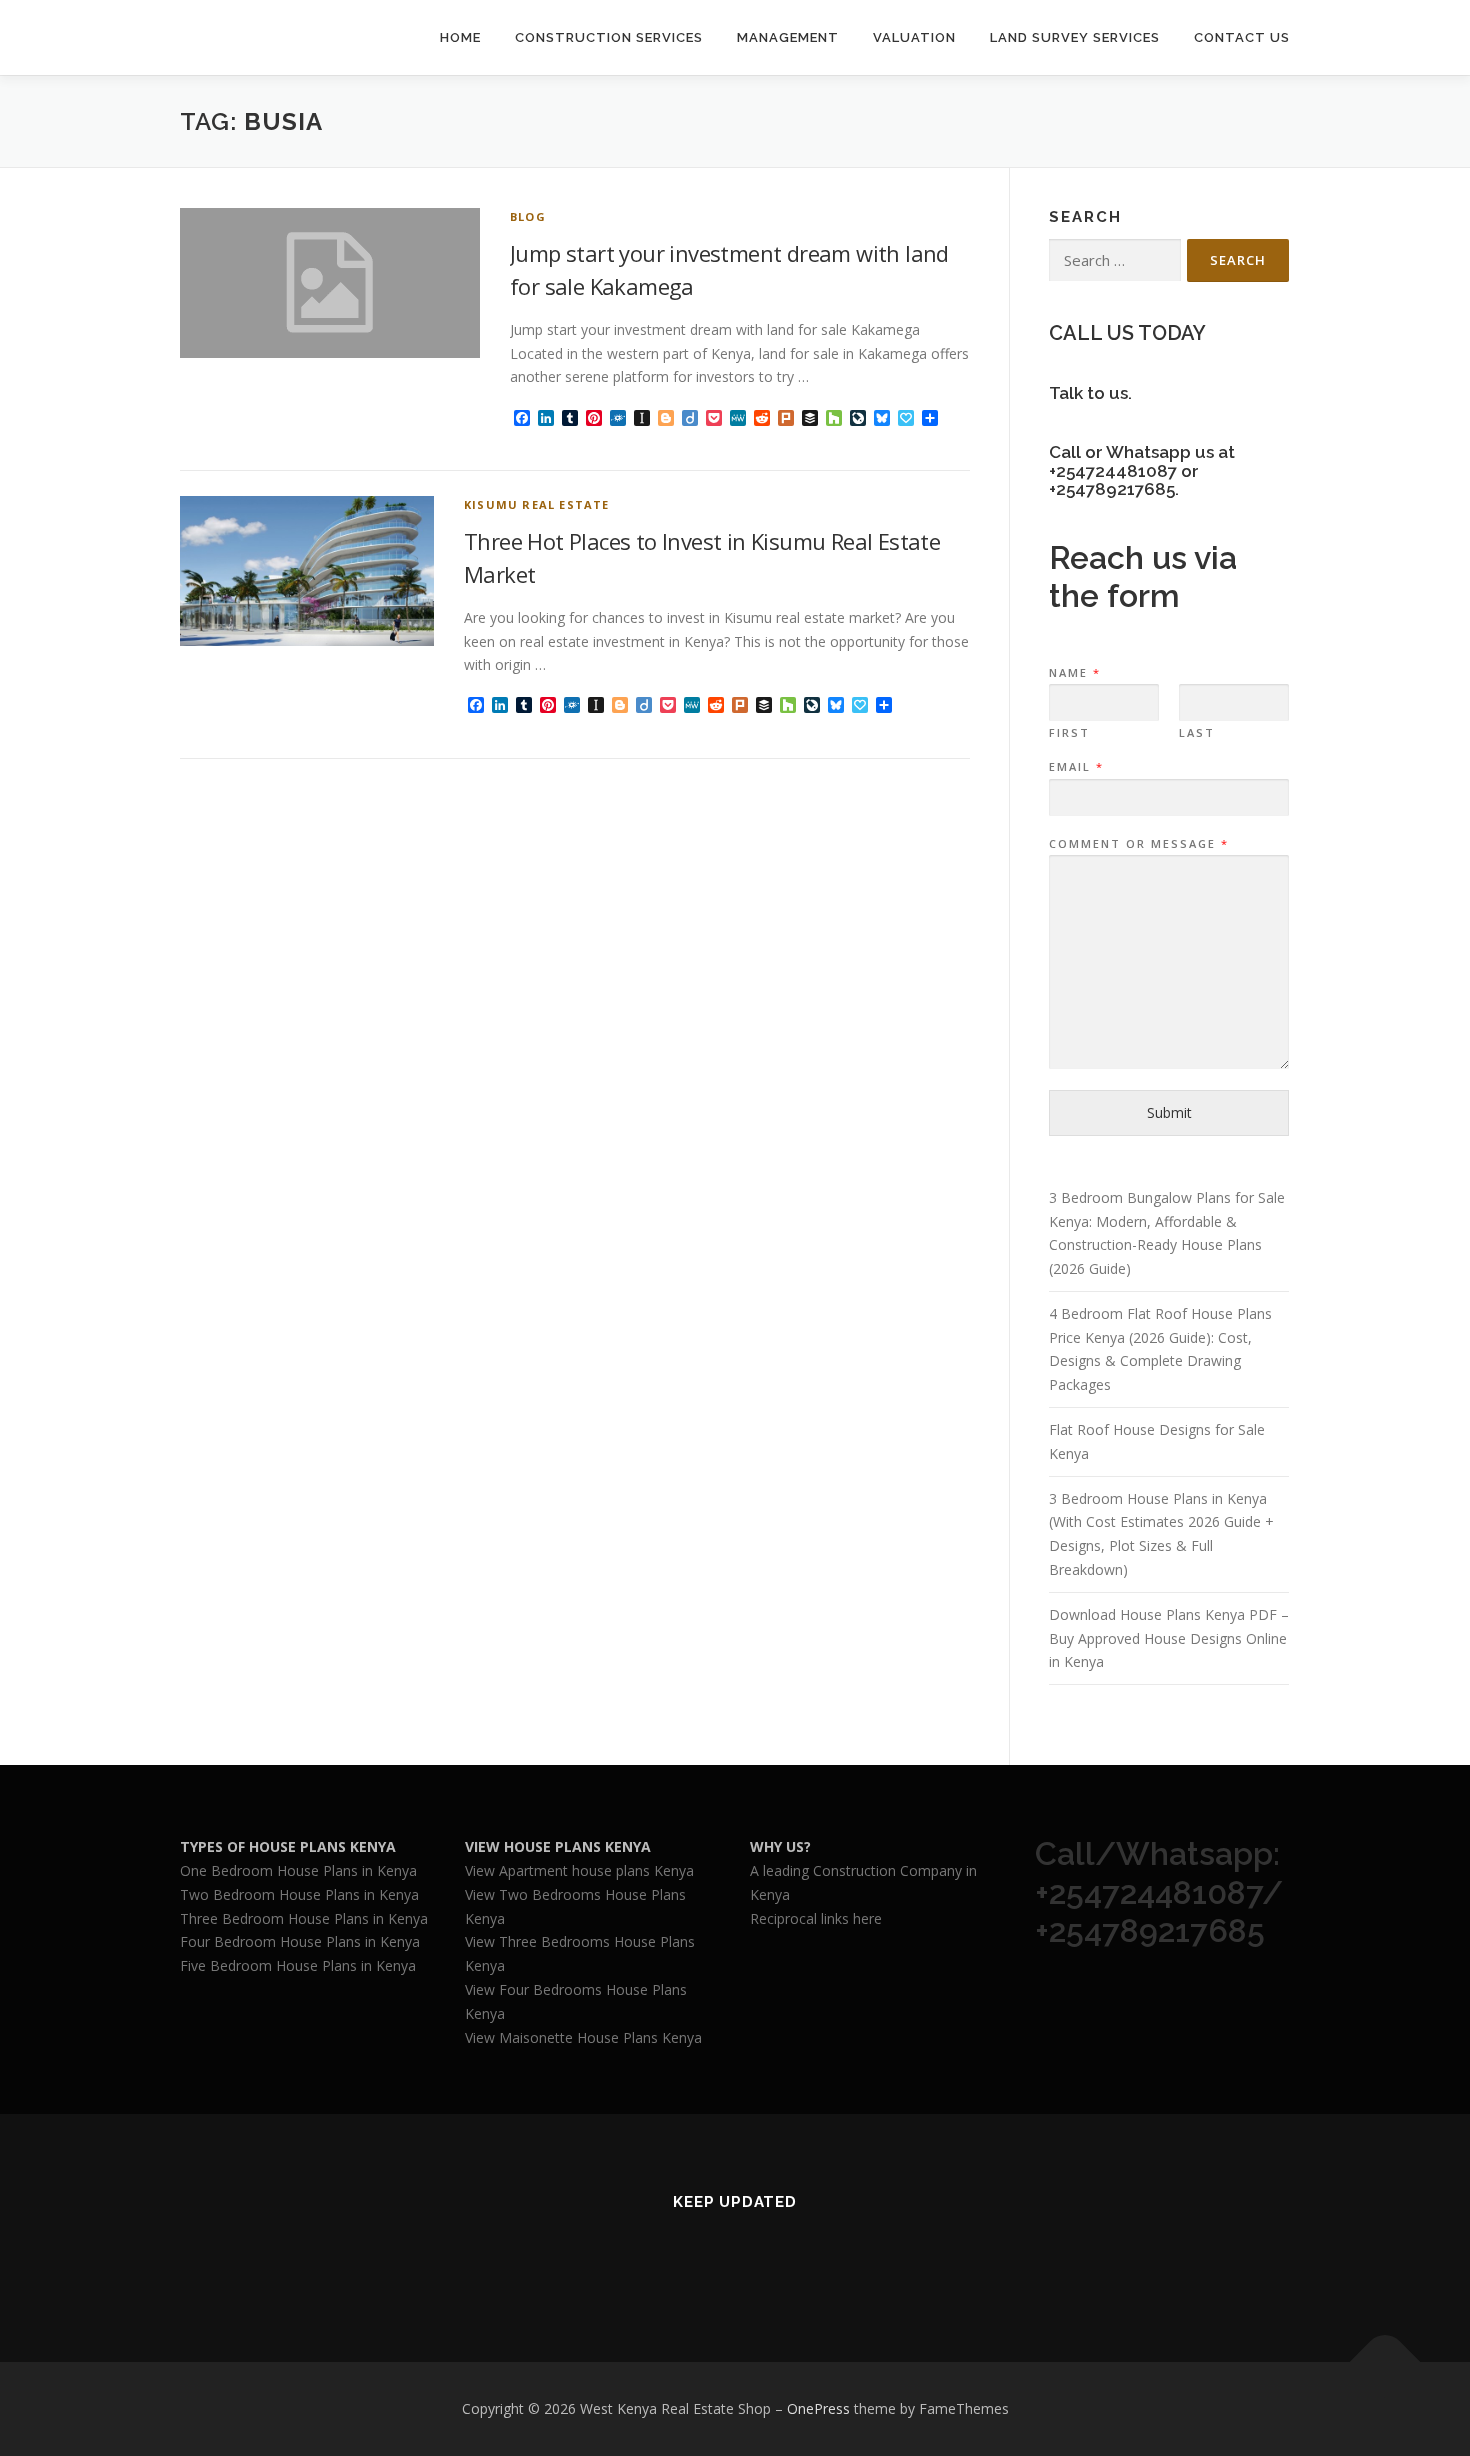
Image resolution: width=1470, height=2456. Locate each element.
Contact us (1242, 37)
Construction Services (609, 37)
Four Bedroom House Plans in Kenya (300, 1941)
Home (460, 37)
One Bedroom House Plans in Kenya (298, 1870)
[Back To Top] (1385, 2362)
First (1069, 733)
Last (1197, 733)
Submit (1169, 1112)
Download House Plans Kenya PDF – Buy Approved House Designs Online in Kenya (1169, 1638)
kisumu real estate (537, 504)
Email (1075, 767)
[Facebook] (710, 2256)
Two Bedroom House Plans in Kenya (299, 1894)
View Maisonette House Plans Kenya (583, 2037)
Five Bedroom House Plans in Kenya (298, 1965)
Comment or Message (1138, 844)
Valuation (914, 37)
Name (1074, 673)
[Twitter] (661, 2256)
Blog (528, 216)
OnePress (818, 2408)
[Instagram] (808, 2256)
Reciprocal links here (816, 1918)
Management (788, 37)
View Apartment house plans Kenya (579, 1870)
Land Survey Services (1075, 37)
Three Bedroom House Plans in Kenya (304, 1918)
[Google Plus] (759, 2256)
